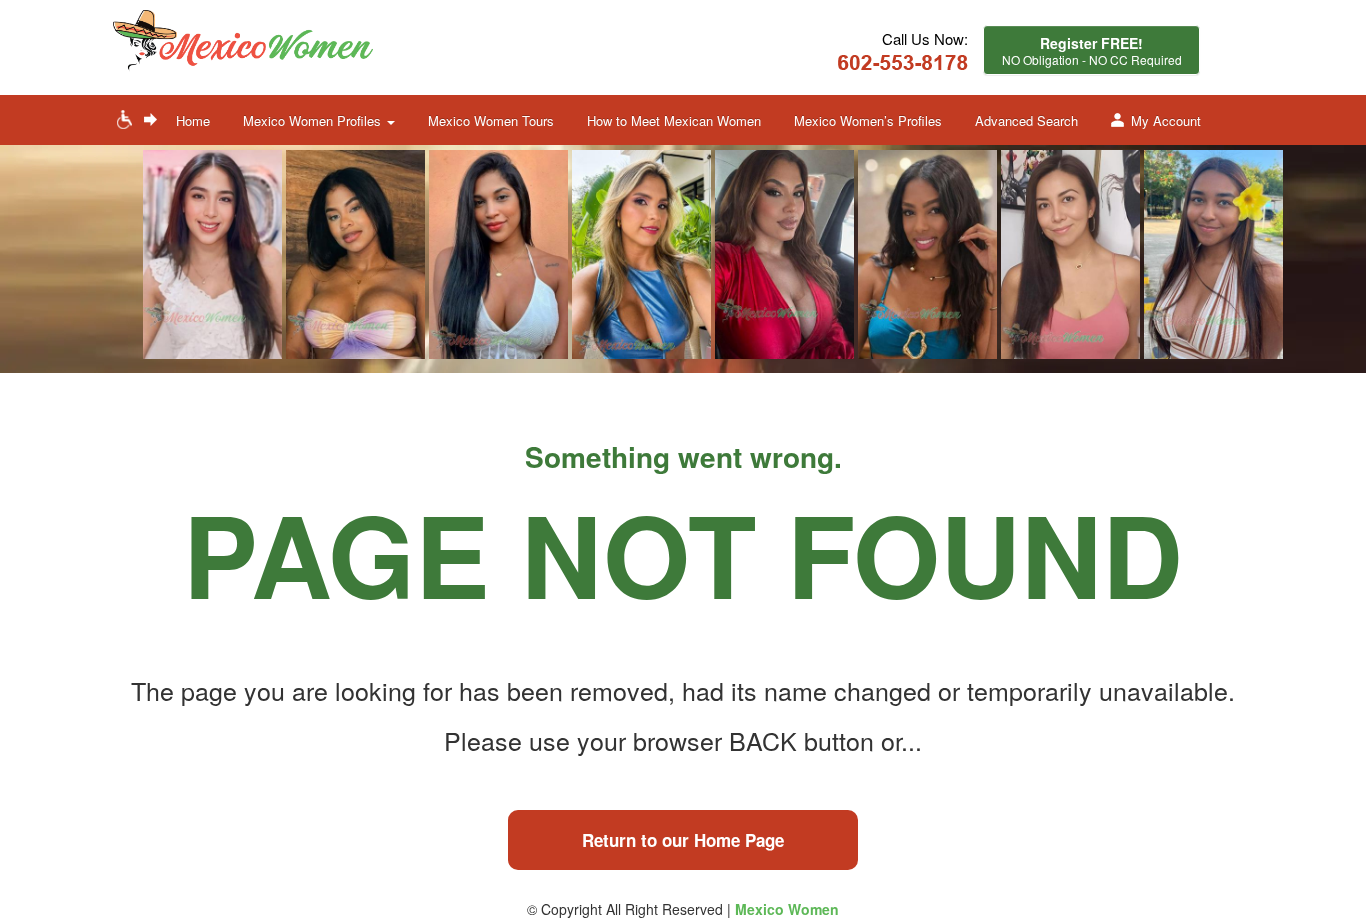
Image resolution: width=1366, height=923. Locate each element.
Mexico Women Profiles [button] (314, 120)
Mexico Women (787, 909)
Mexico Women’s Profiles (868, 120)
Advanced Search (1026, 120)
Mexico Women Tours (491, 120)
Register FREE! (1092, 50)
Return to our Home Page (683, 840)
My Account (1166, 120)
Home (193, 120)
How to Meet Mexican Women (674, 120)
